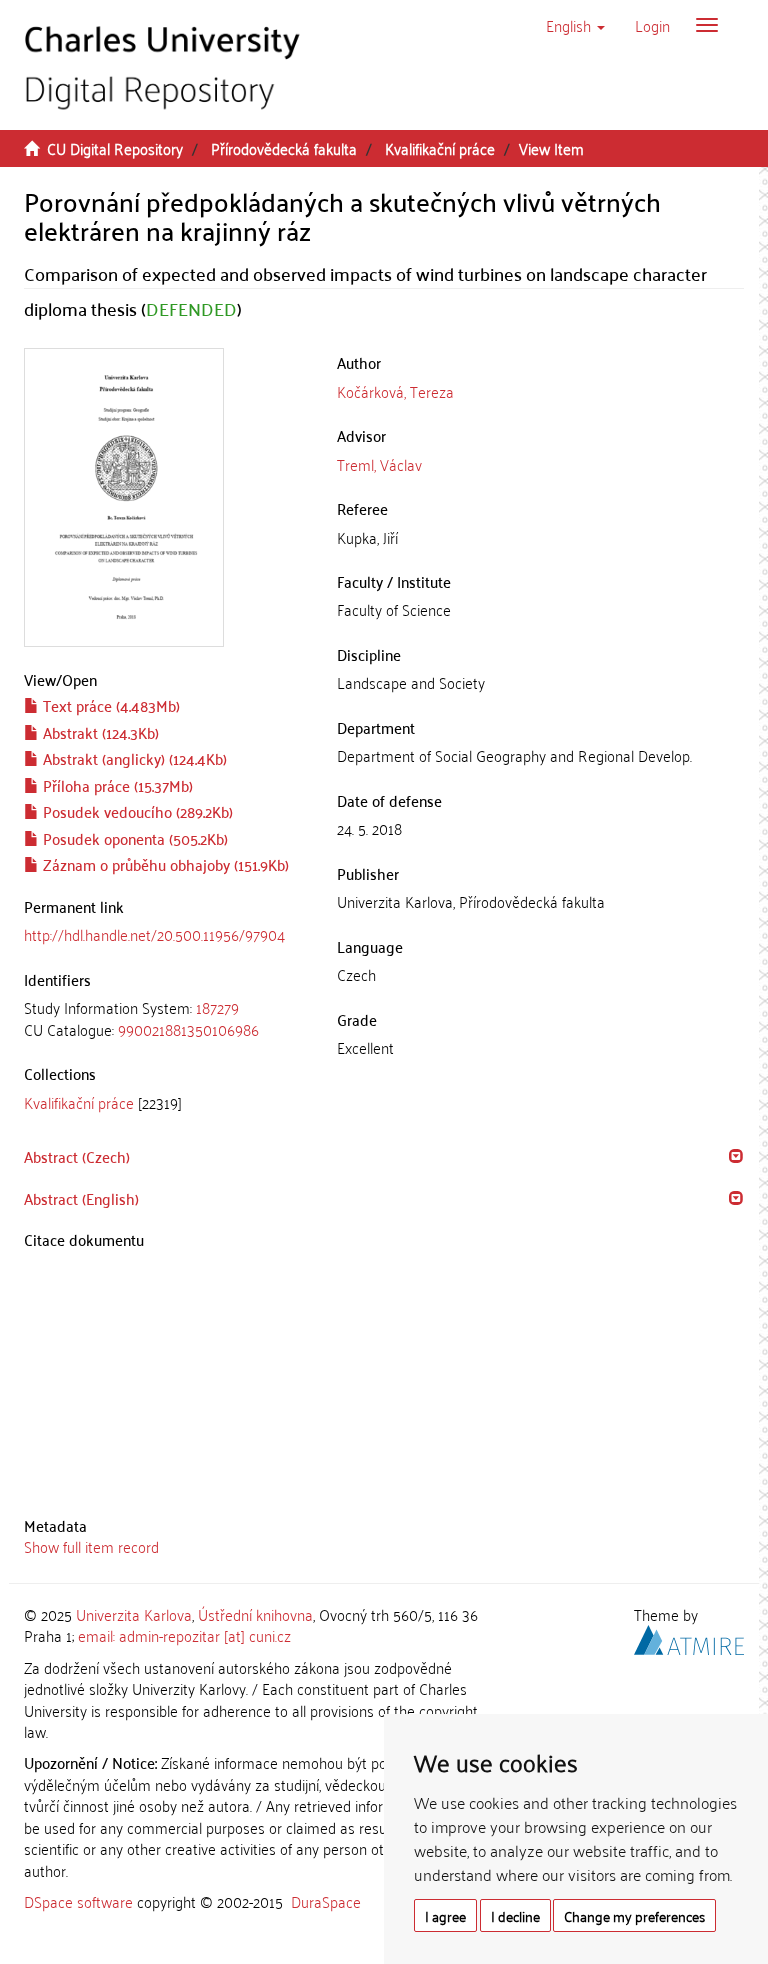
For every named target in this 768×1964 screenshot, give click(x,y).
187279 (217, 1007)
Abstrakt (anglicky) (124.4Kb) (133, 758)
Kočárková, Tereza (395, 391)
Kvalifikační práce (440, 148)
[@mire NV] (689, 1637)
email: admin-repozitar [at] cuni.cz (184, 1635)
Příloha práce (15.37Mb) (116, 785)
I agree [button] (445, 1915)
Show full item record (91, 1546)
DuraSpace (326, 1901)
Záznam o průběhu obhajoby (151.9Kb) (164, 864)
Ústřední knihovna (255, 1614)
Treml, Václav (379, 464)
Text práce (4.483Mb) (109, 705)
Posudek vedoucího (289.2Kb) (136, 811)
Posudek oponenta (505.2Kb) (133, 838)
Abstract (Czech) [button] (77, 1156)
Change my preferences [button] (634, 1915)
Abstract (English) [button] (81, 1198)
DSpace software (78, 1901)
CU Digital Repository (115, 148)
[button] (575, 25)
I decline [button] (515, 1915)
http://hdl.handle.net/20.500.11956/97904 (154, 934)
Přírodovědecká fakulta (284, 148)
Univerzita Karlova (134, 1614)
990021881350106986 (188, 1029)
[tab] (165, 1018)
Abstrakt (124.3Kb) (99, 732)
